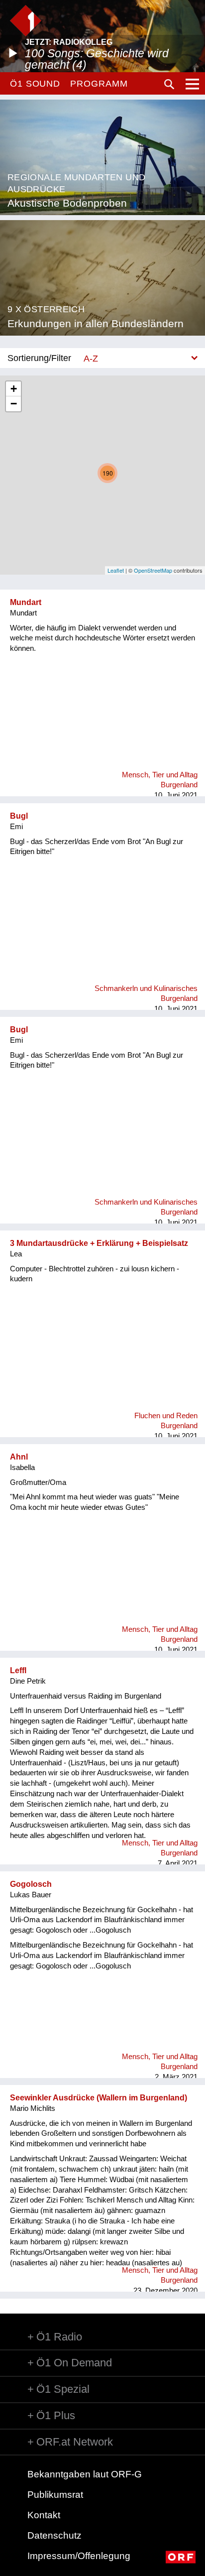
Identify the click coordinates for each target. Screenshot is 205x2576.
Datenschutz (54, 2535)
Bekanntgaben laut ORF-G (85, 2474)
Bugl (19, 816)
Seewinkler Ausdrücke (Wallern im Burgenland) (99, 2098)
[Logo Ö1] (26, 21)
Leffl (18, 1670)
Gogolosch (31, 1884)
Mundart (26, 602)
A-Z (91, 358)
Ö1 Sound (35, 84)
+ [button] (14, 389)
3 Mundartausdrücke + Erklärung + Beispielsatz (99, 1243)
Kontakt (44, 2515)
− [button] (14, 404)
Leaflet (116, 570)
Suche (169, 84)
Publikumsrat (55, 2495)
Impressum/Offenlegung (79, 2556)
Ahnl (19, 1457)
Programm (99, 84)
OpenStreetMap (153, 570)
